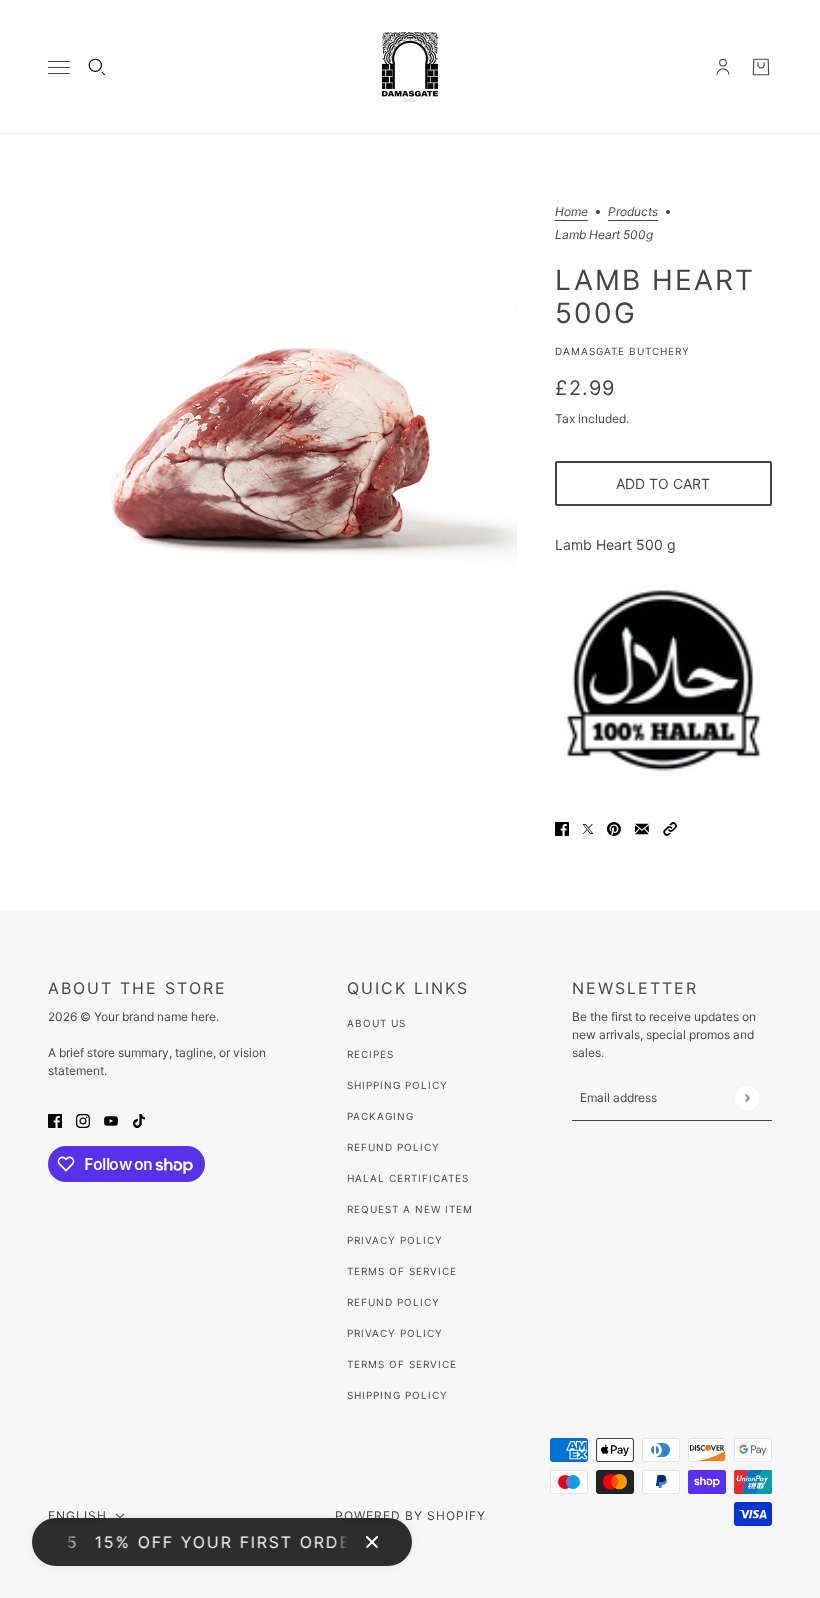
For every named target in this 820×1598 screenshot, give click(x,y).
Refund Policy (393, 1147)
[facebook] (55, 1119)
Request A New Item (410, 1209)
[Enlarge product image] (285, 443)
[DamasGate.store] (410, 67)
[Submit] (746, 1097)
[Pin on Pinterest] (614, 827)
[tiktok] (139, 1119)
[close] (372, 1542)
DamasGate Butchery (622, 351)
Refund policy (393, 1302)
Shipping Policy (397, 1085)
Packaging (380, 1116)
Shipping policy (397, 1395)
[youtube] (111, 1119)
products (633, 212)
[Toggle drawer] (59, 67)
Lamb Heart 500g (655, 296)
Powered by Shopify (410, 1515)
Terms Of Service (402, 1271)
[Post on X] (588, 827)
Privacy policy (395, 1333)
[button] (670, 827)
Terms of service (402, 1364)
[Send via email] (642, 827)
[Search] (97, 67)
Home (571, 212)
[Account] (723, 67)
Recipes (370, 1054)
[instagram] (83, 1119)
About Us (376, 1023)
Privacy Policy (395, 1240)
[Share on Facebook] (562, 827)
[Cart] (761, 67)
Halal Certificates (408, 1178)
